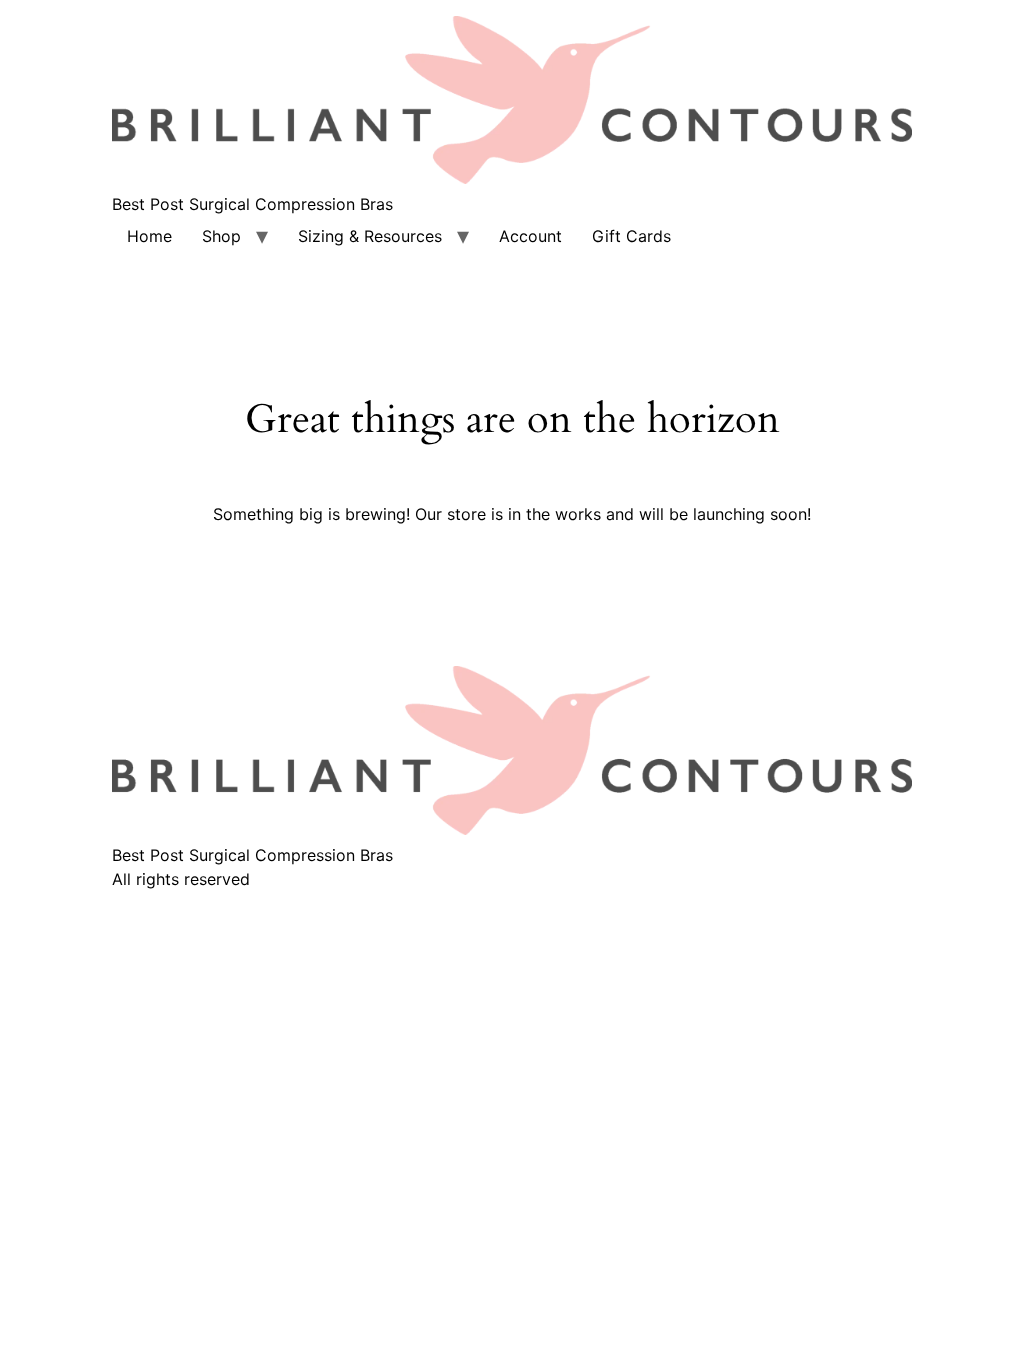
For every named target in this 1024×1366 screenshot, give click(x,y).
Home (149, 236)
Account (530, 236)
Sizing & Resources (370, 236)
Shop (221, 236)
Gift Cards (631, 236)
